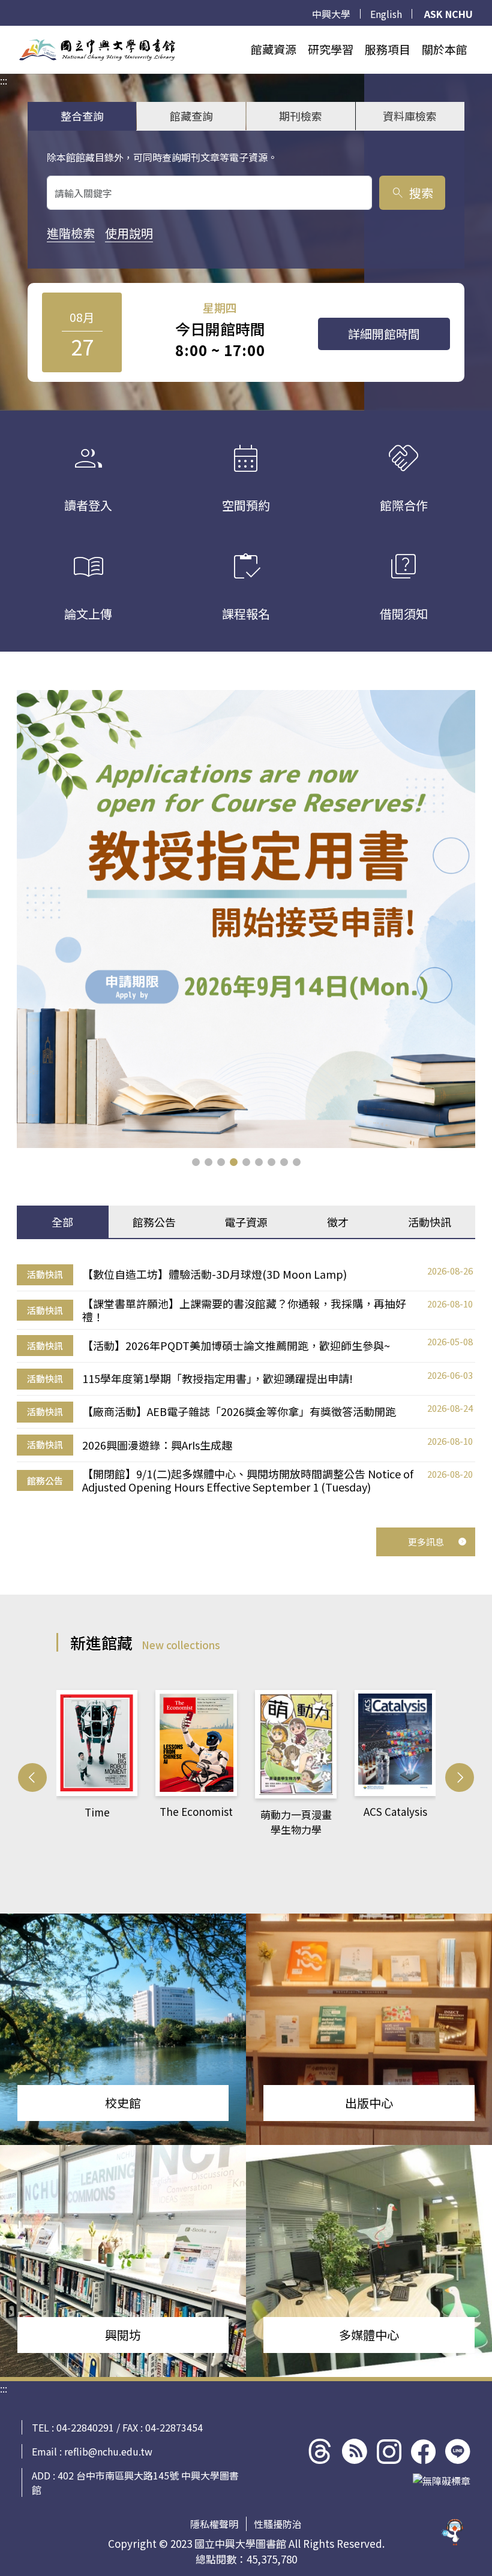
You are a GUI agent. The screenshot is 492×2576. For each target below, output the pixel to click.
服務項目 (388, 49)
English (386, 14)
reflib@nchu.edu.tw (108, 2451)
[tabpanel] (246, 1379)
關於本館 (445, 49)
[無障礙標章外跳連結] (442, 2481)
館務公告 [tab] (154, 1222)
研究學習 (331, 49)
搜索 (412, 193)
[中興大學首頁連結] (97, 50)
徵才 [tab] (338, 1222)
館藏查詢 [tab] (191, 116)
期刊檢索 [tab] (301, 116)
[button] (196, 1162)
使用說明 (129, 233)
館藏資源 (274, 49)
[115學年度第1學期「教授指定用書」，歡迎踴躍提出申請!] (246, 919)
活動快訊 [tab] (430, 1222)
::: (4, 33)
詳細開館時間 (384, 334)
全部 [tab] (62, 1222)
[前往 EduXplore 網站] (453, 2537)
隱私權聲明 (214, 2524)
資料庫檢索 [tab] (410, 116)
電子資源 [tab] (246, 1222)
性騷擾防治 (278, 2524)
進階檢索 (71, 233)
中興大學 (331, 14)
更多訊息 (426, 1542)
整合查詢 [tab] (82, 116)
